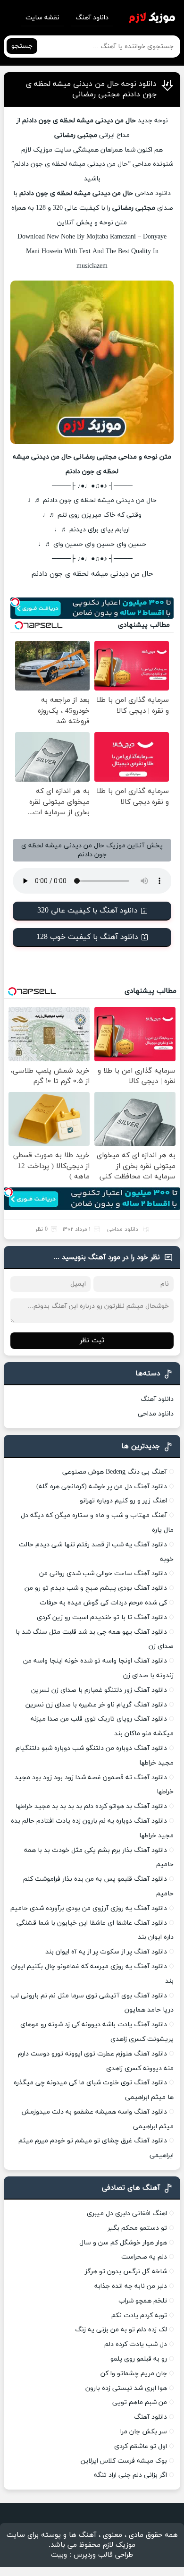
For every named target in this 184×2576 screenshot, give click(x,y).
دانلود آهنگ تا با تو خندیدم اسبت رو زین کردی (102, 1617)
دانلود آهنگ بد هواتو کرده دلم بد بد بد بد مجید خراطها (91, 1806)
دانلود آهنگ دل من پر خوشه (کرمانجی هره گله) (102, 1487)
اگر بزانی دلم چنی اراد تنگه (130, 2475)
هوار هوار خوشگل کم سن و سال (123, 2243)
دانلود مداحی (153, 193)
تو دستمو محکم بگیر (137, 2228)
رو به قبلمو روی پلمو (139, 2359)
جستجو (22, 46)
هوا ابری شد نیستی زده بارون (126, 2388)
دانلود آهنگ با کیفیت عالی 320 (88, 911)
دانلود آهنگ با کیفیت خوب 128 (87, 937)
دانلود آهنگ (92, 18)
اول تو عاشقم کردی (141, 2446)
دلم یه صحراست (144, 2257)
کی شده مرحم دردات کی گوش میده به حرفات (103, 1603)
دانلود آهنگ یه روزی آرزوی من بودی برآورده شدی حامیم (89, 1908)
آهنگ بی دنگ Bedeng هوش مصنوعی (115, 1472)
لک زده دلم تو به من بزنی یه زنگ (121, 2330)
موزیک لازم (37, 150)
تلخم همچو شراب (143, 2301)
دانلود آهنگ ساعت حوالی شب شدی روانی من (103, 1574)
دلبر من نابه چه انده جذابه (131, 2286)
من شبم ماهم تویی (140, 2402)
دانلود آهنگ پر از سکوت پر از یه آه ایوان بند (106, 1952)
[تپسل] (15, 602)
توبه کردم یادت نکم (139, 2316)
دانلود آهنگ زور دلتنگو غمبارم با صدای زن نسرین (99, 1690)
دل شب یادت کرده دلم (136, 2344)
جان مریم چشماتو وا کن (134, 2374)
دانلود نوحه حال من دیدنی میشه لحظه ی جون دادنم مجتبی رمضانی (91, 89)
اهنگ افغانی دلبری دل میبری (127, 2213)
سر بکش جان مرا (144, 2432)
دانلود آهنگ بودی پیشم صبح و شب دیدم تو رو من (96, 1588)
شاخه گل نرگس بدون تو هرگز (126, 2272)
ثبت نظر (92, 1341)
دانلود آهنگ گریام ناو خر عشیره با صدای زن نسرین (96, 1705)
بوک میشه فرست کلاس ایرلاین (124, 2461)
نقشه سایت (42, 18)
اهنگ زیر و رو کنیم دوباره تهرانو (123, 1501)
